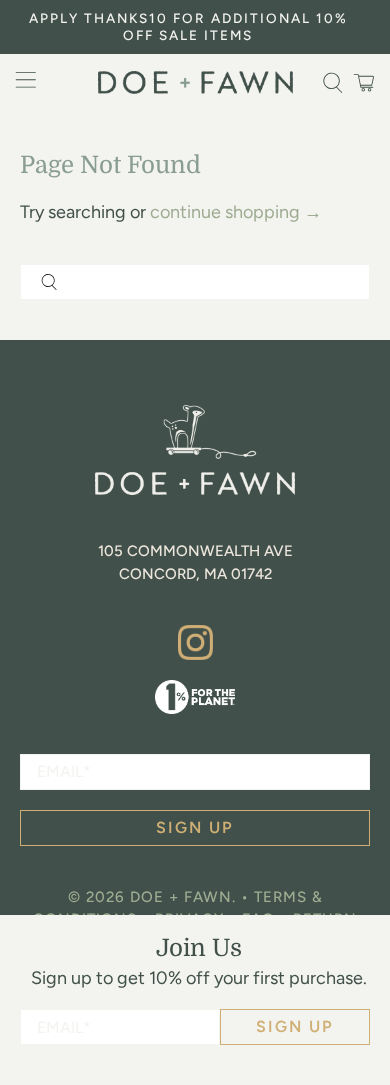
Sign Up (295, 1026)
